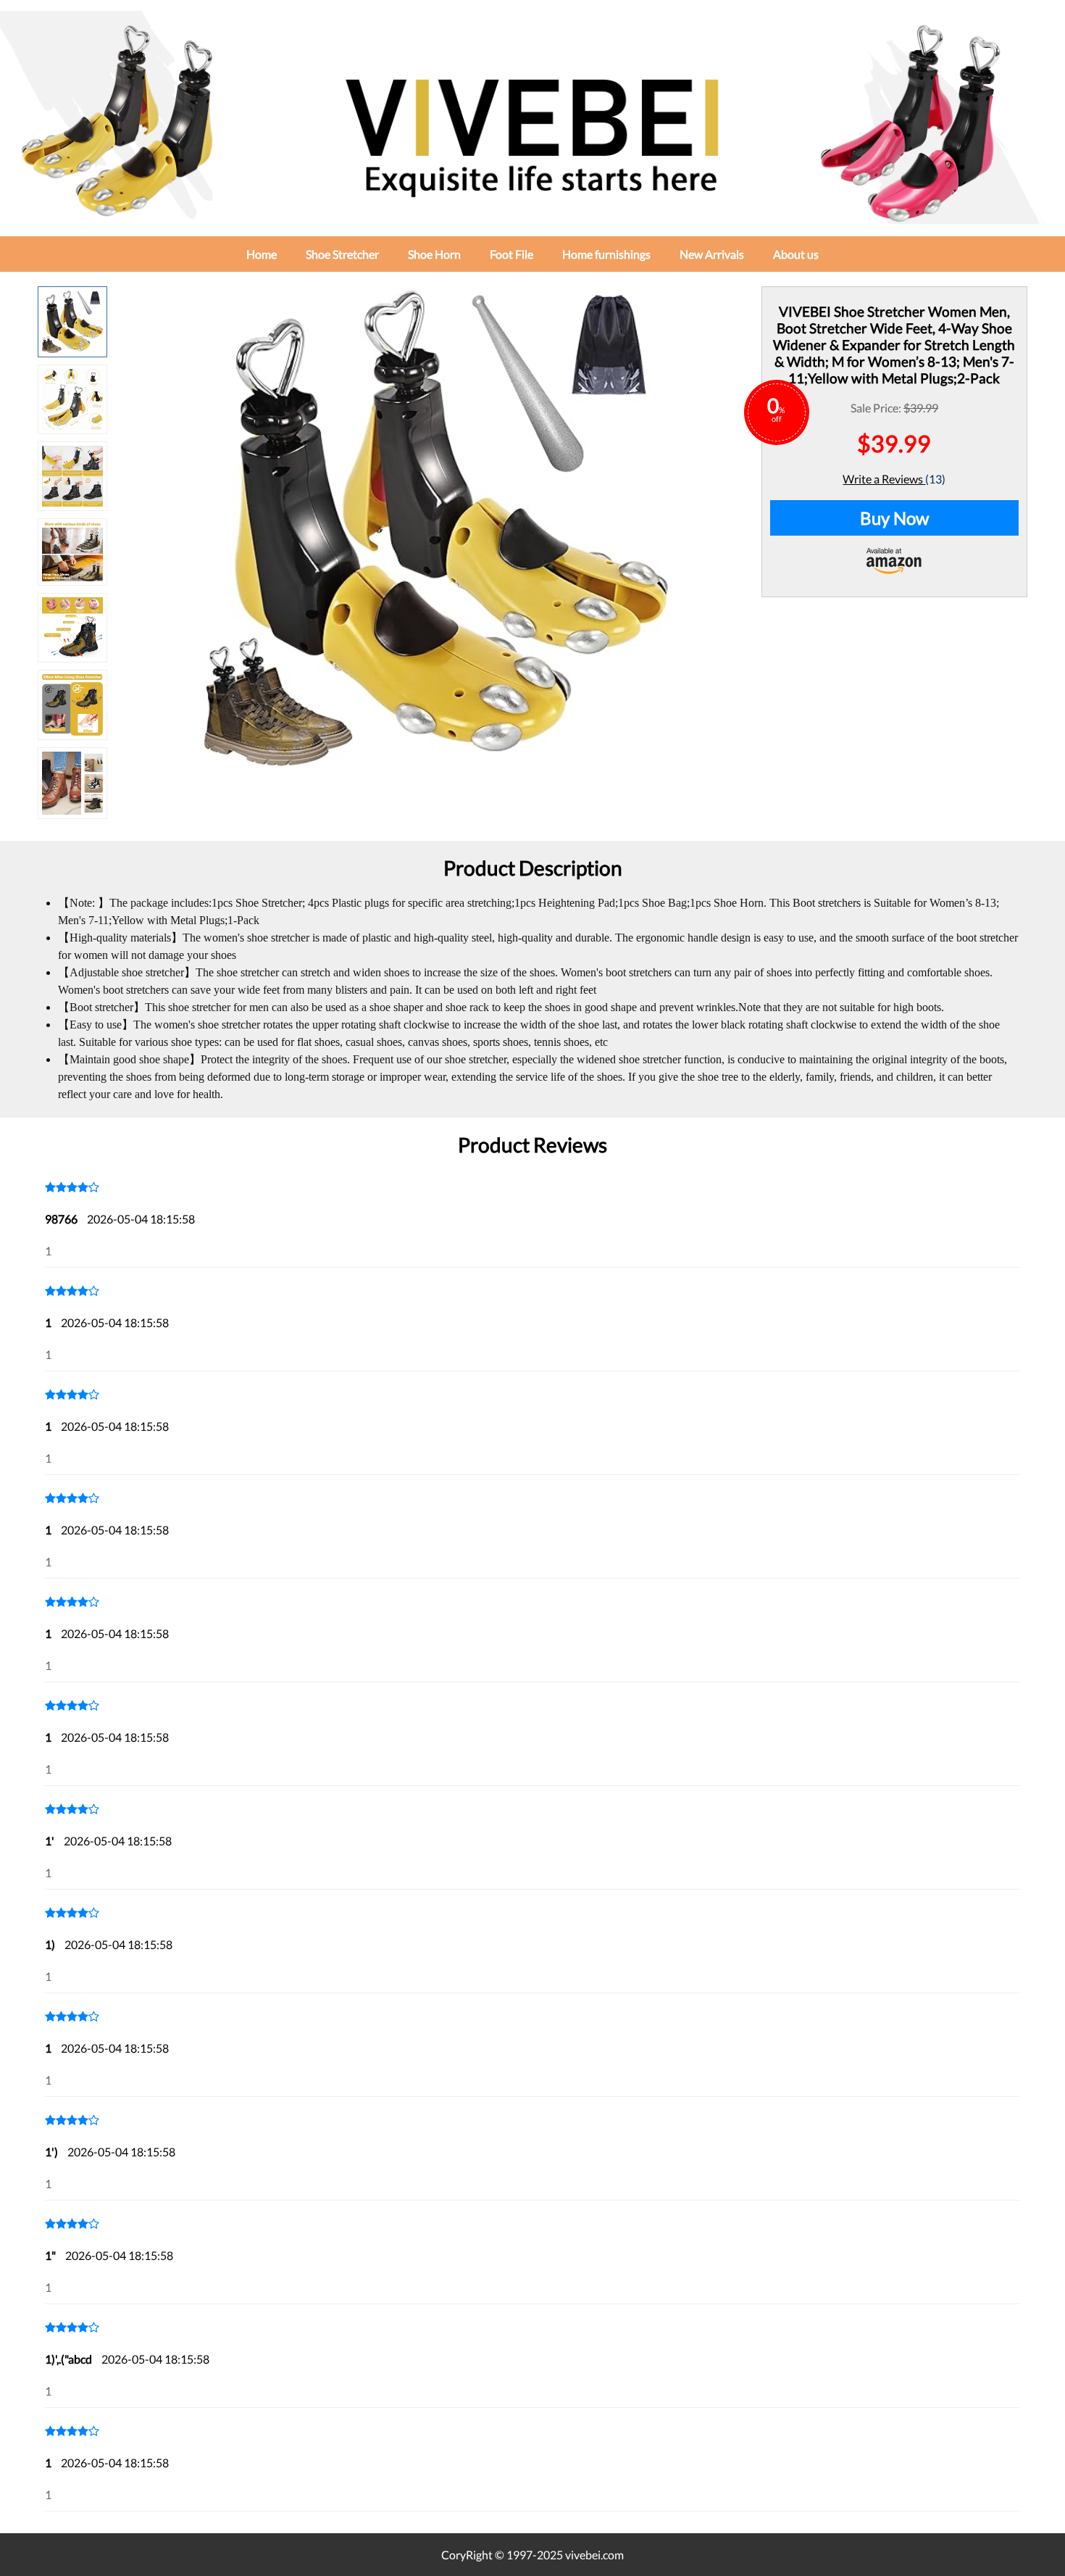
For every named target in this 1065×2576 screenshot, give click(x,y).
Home (262, 254)
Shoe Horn (434, 254)
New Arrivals (712, 254)
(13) (935, 479)
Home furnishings (606, 254)
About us (796, 254)
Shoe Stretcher (342, 254)
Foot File (511, 254)
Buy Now (894, 518)
